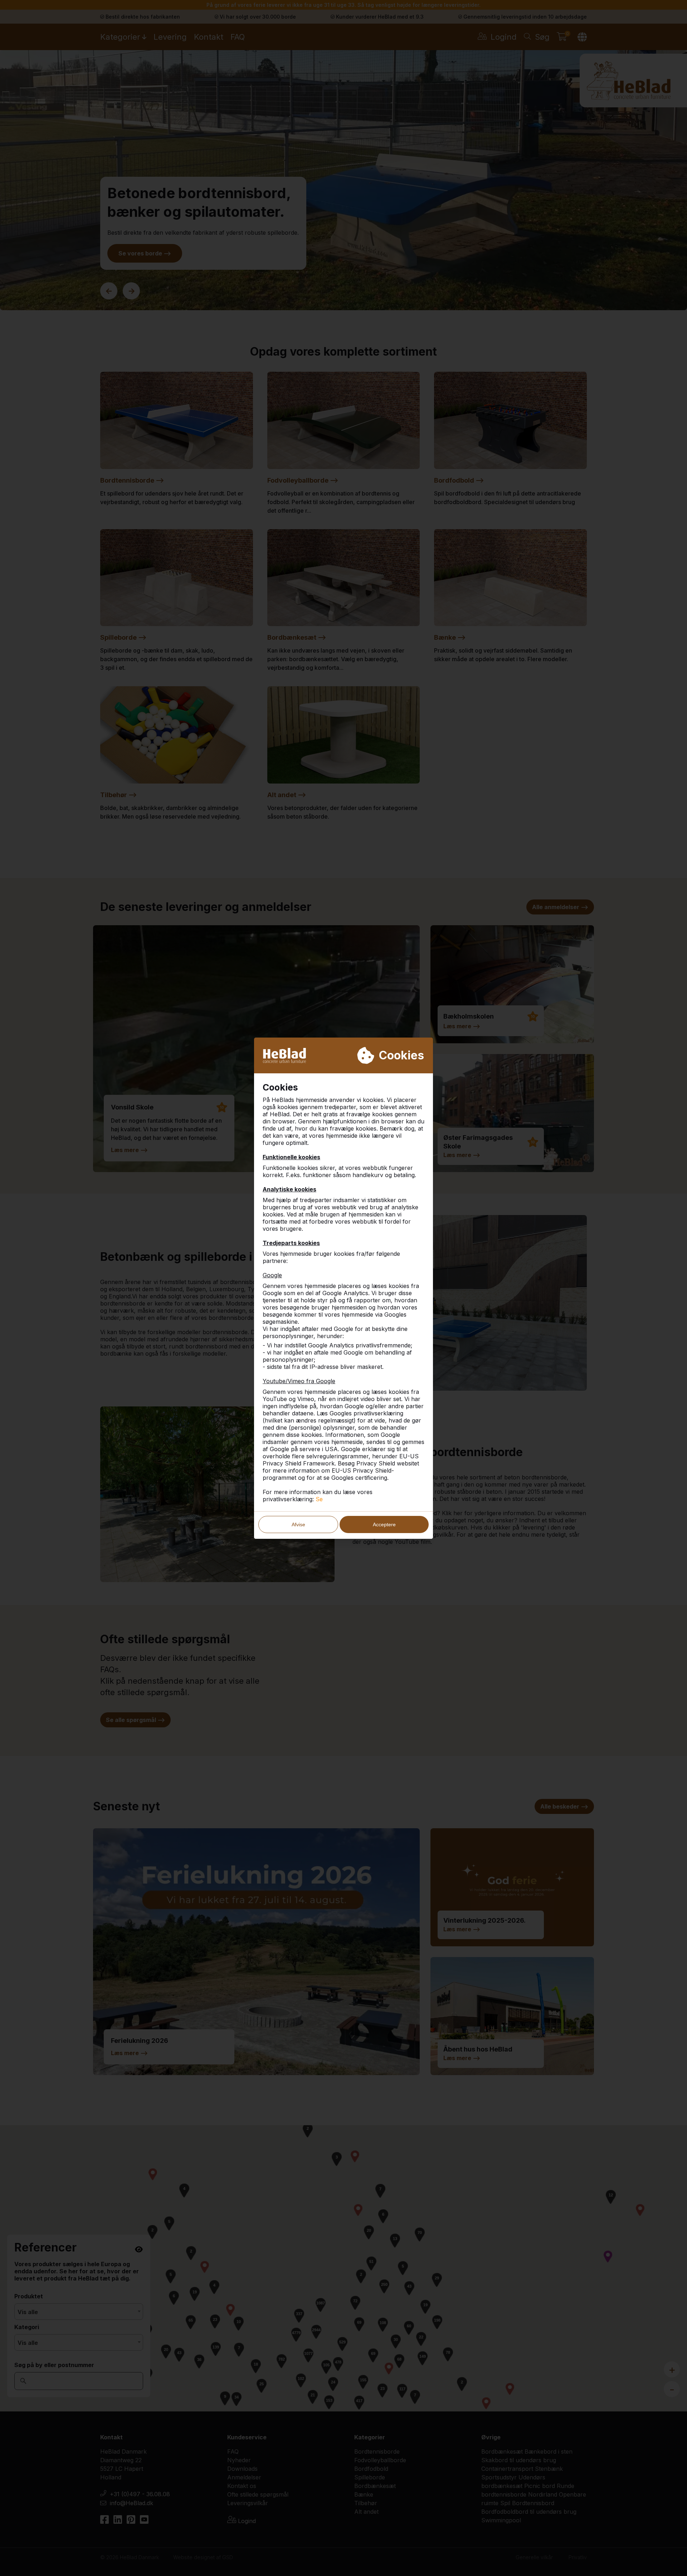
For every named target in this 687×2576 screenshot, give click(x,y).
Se (319, 1499)
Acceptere (384, 1524)
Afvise (298, 1524)
